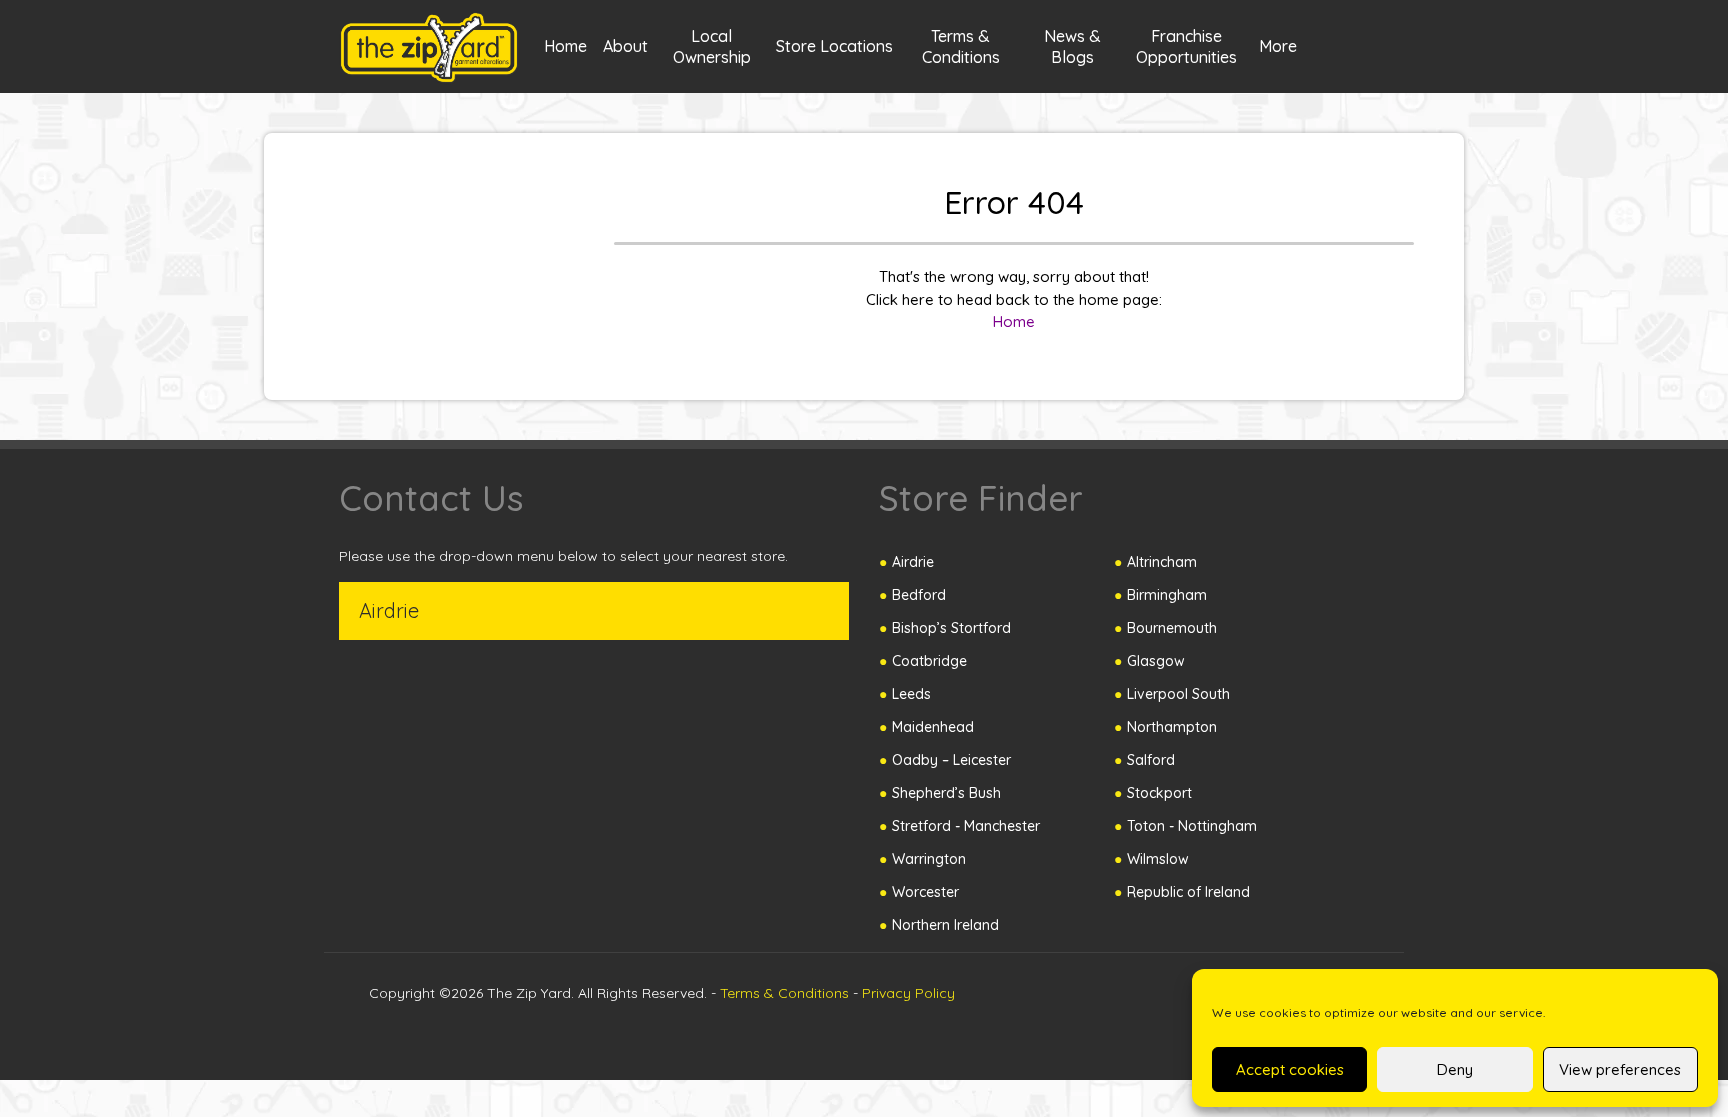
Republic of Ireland (1188, 892)
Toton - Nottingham (1192, 826)
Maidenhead (933, 727)
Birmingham (1167, 595)
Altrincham (1162, 562)
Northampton (1172, 727)
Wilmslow (1158, 859)
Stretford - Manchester (966, 826)
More (1278, 46)
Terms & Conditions (784, 993)
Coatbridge (929, 661)
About (625, 46)
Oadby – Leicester (951, 760)
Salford (1151, 760)
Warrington (929, 859)
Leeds (911, 694)
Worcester (925, 892)
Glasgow (1156, 661)
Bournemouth (1172, 628)
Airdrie (913, 562)
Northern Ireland (945, 925)
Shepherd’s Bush (946, 793)
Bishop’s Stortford (951, 628)
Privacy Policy (908, 993)
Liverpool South (1178, 694)
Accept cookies (1290, 1069)
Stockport (1159, 793)
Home (565, 46)
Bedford (919, 595)
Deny (1455, 1069)
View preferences (1620, 1069)
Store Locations (834, 46)
